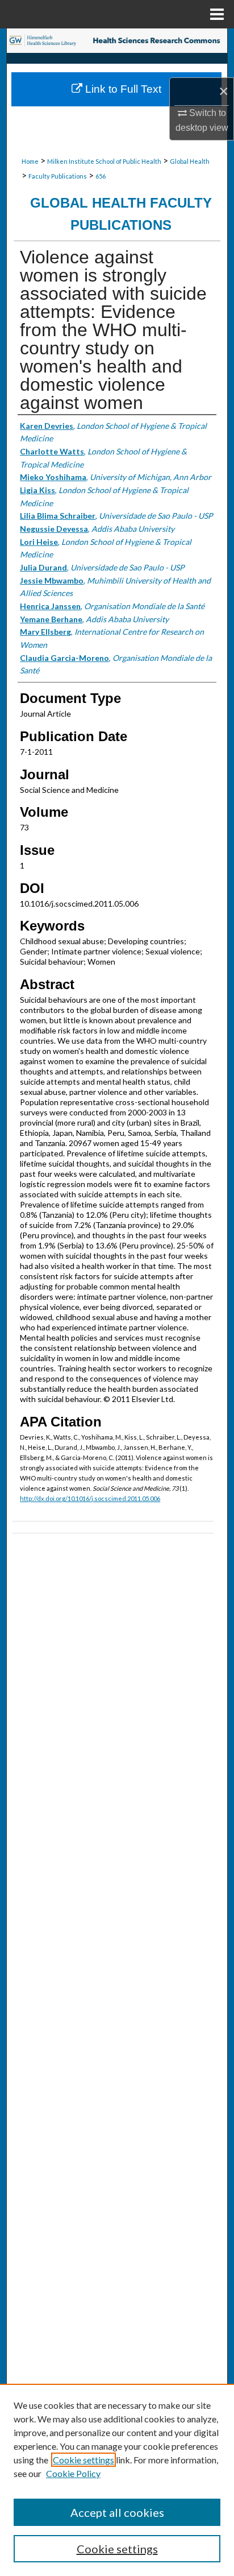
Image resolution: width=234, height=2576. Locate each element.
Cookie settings (83, 2460)
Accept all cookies (117, 2512)
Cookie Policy (73, 2473)
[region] (117, 2480)
